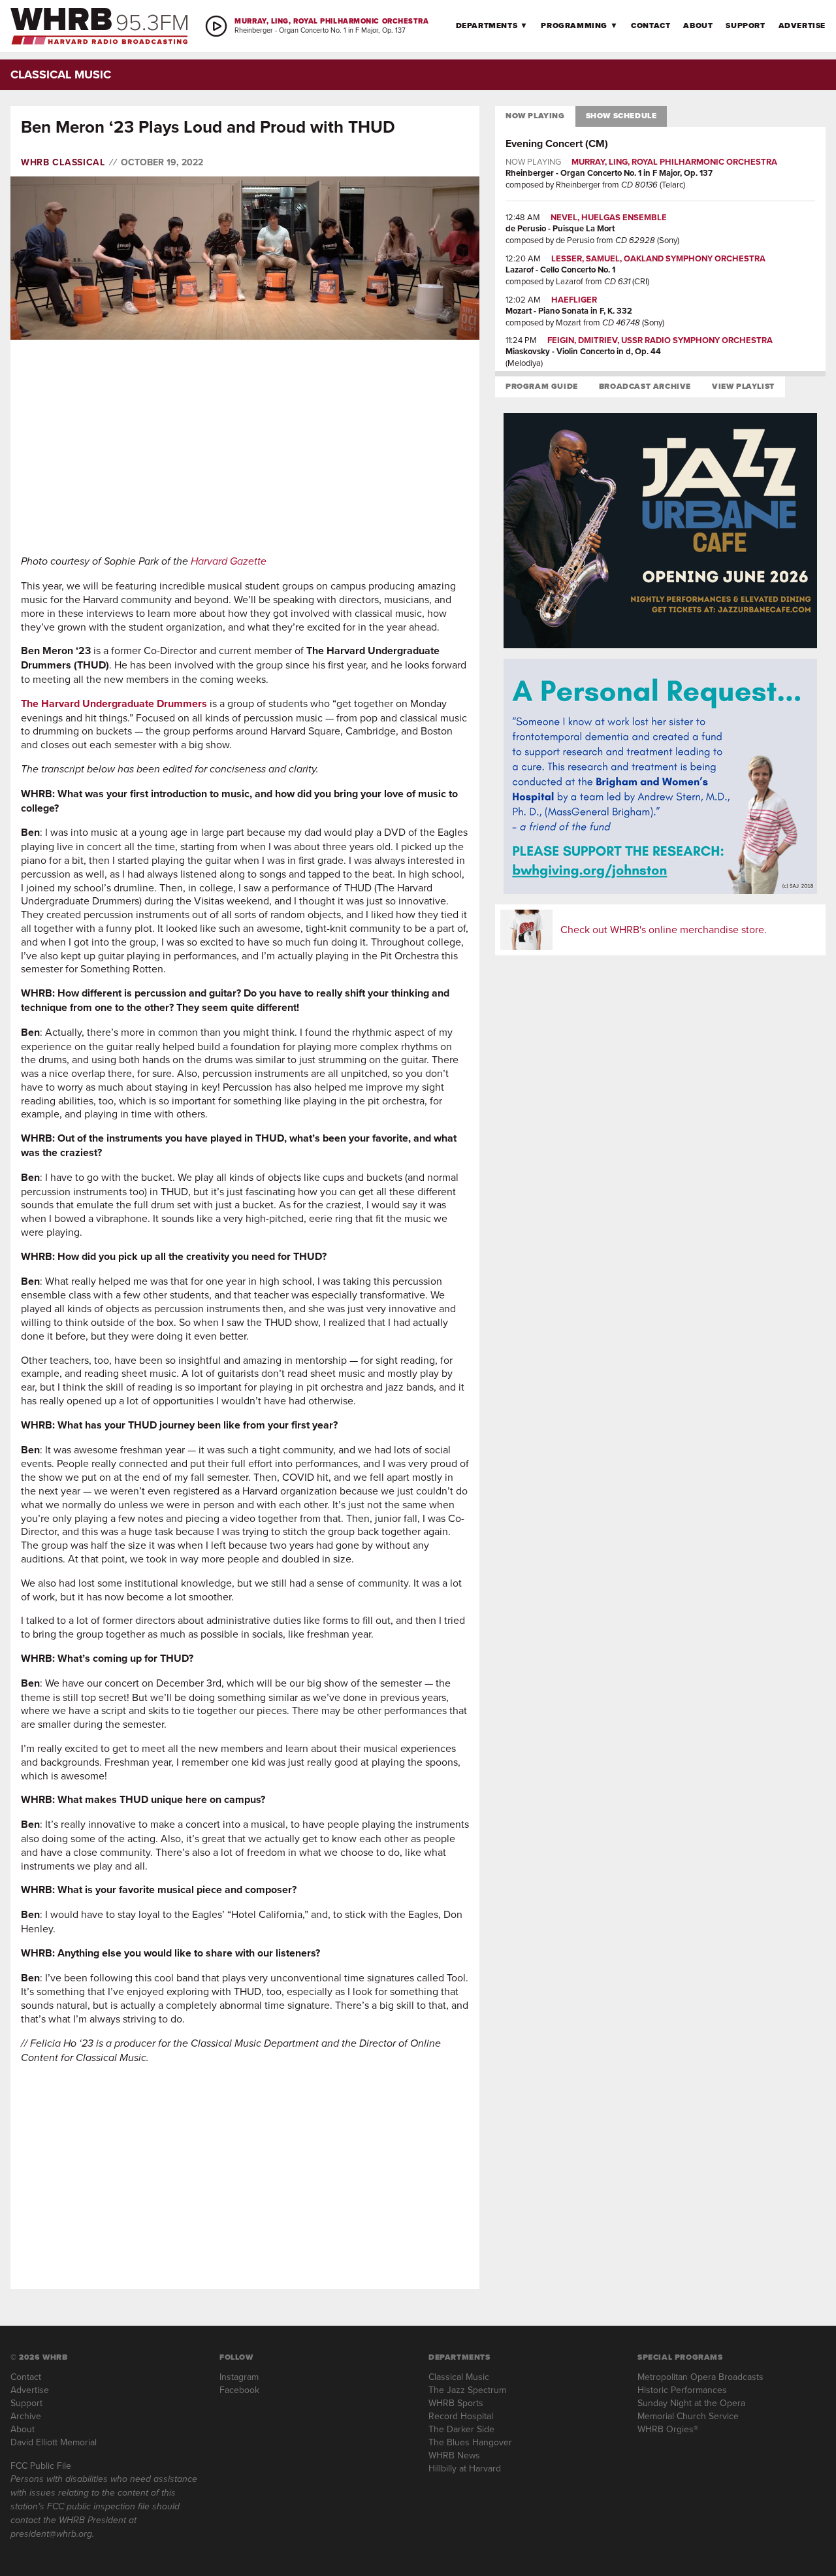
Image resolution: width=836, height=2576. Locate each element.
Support (745, 25)
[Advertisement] (245, 447)
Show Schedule (621, 116)
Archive (26, 2416)
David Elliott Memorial (54, 2442)
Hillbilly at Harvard (465, 2468)
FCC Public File (41, 2466)
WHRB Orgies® (668, 2429)
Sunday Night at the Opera (691, 2403)
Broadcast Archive (645, 386)
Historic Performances (682, 2390)
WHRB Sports (456, 2403)
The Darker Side (461, 2429)
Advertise (802, 25)
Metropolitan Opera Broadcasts (700, 2377)
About (698, 25)
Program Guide (542, 386)
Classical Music (459, 2377)
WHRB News (454, 2455)
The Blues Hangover (470, 2442)
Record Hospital (461, 2416)
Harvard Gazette (229, 561)
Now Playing (535, 116)
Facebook (239, 2390)
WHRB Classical (63, 162)
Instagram (239, 2377)
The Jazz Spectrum (467, 2390)
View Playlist (743, 386)
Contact (651, 25)
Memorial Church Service (688, 2416)
